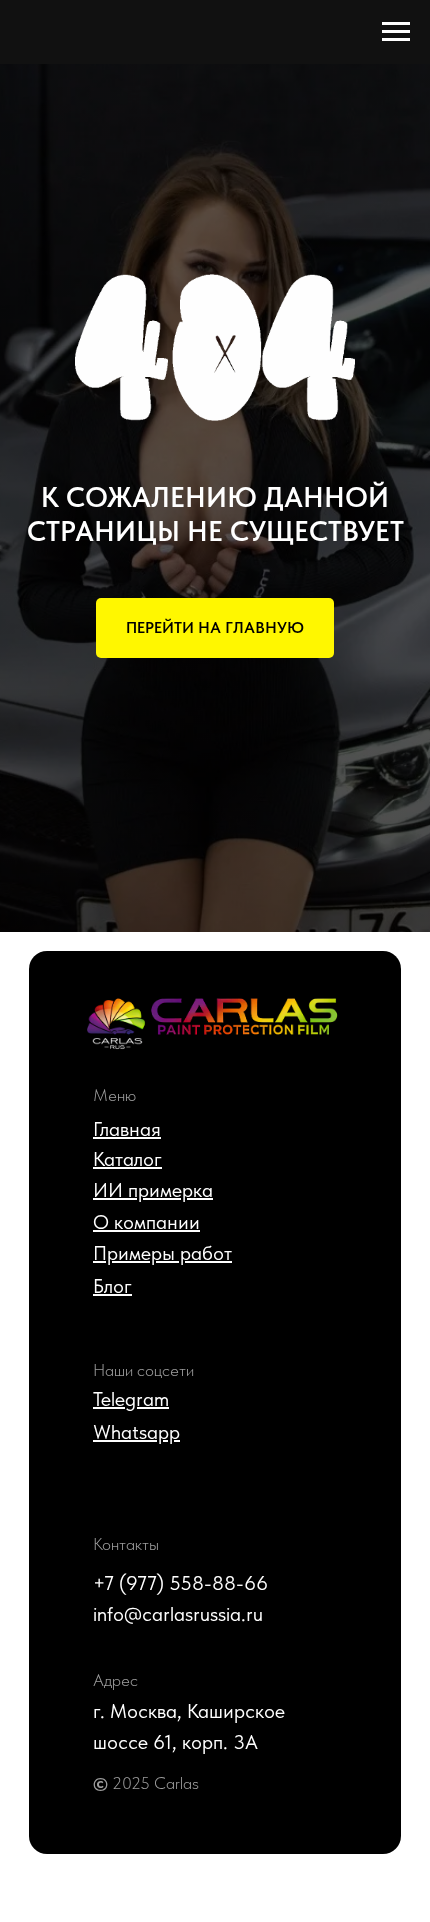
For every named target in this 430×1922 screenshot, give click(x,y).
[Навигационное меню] (396, 32)
